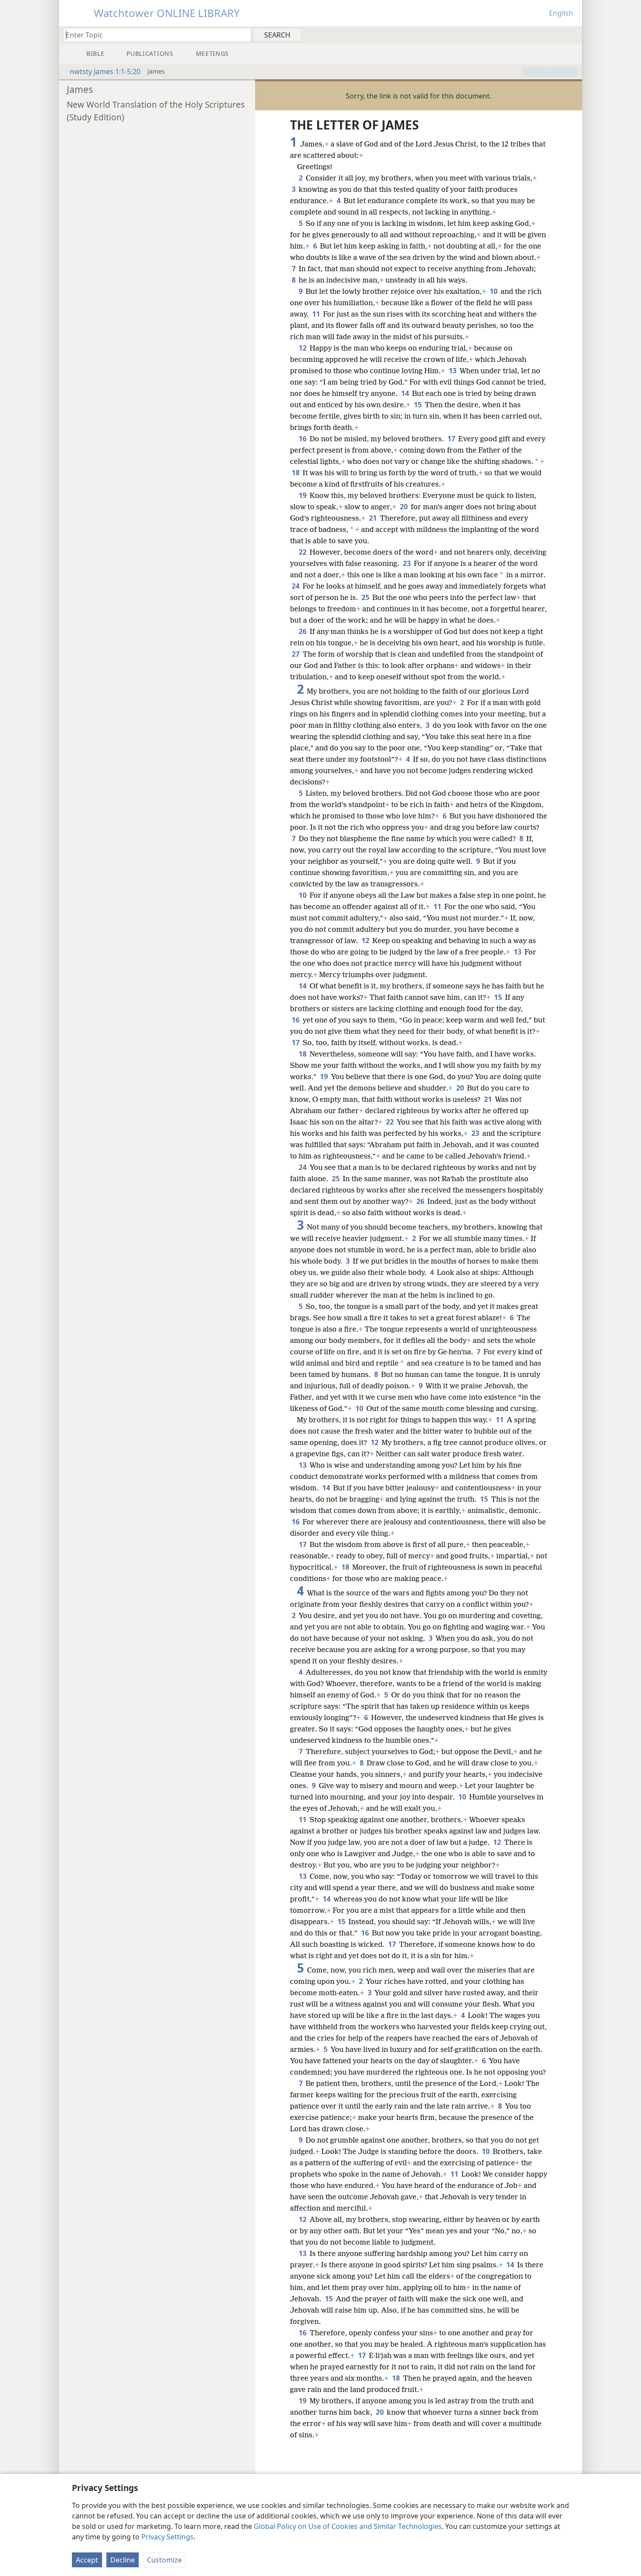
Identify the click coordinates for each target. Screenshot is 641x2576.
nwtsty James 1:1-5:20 (105, 72)
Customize (164, 2560)
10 (494, 291)
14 (406, 393)
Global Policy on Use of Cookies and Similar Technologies (348, 2526)
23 (407, 563)
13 (453, 371)
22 (303, 552)
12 (303, 348)
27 (296, 654)
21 (373, 518)
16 (303, 439)
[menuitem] (572, 34)
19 (303, 495)
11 (317, 314)
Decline (123, 2560)
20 (404, 507)
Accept (87, 2560)
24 (296, 586)
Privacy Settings (167, 2537)
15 (418, 405)
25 (366, 597)
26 (303, 631)
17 (452, 439)
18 (296, 473)
